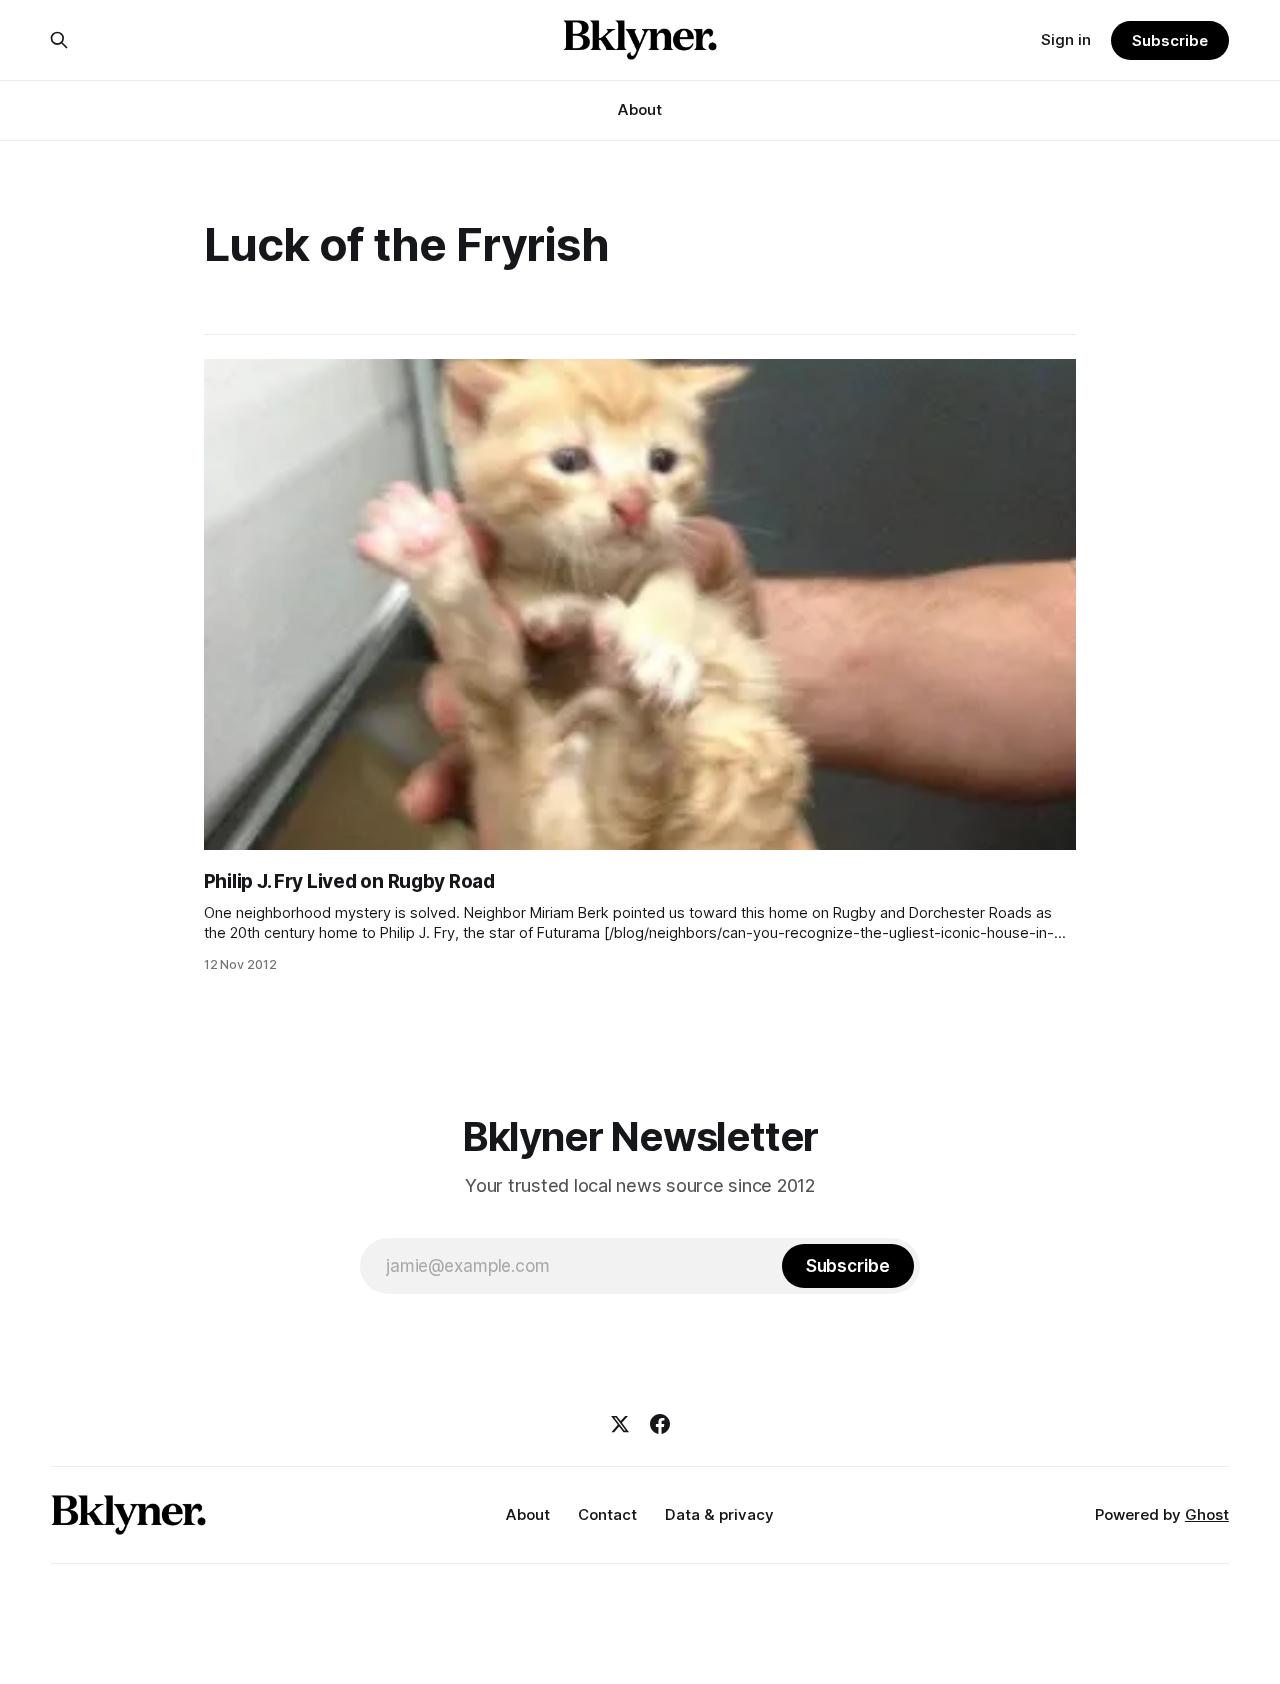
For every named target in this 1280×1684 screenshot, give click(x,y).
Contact (607, 1514)
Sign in (1066, 39)
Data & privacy (719, 1514)
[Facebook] (660, 1424)
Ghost (1207, 1514)
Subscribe (1169, 40)
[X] (620, 1424)
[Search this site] (59, 40)
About (640, 109)
